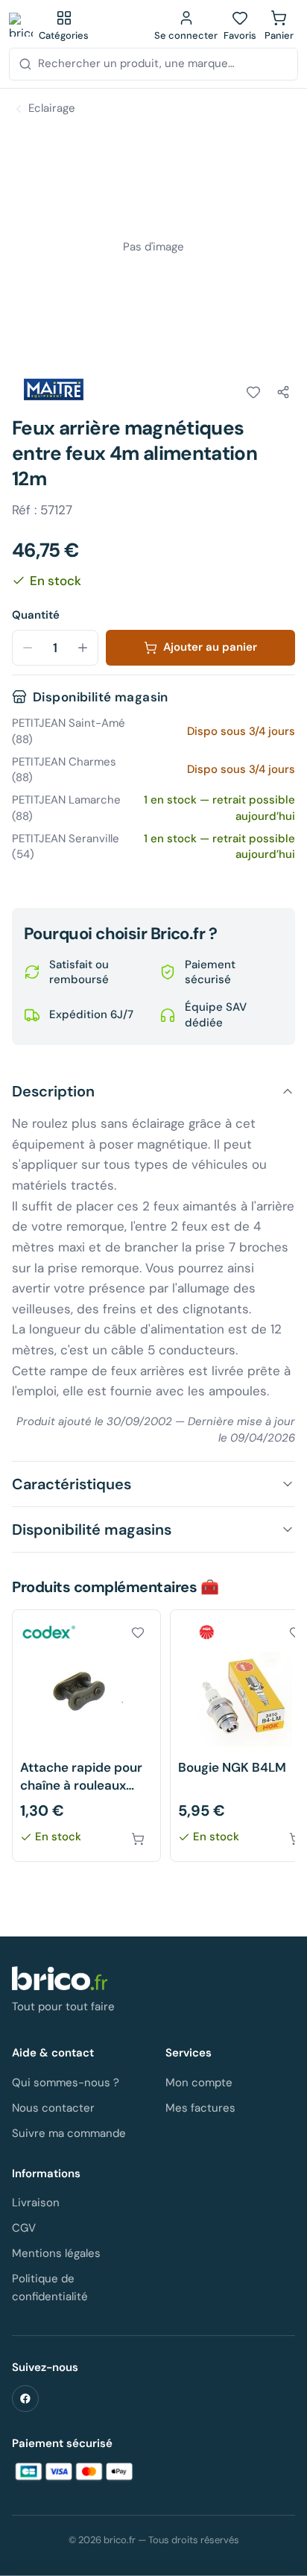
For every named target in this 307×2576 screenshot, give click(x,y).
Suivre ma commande (69, 2133)
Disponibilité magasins (92, 1529)
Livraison (36, 2203)
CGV (24, 2228)
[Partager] (283, 392)
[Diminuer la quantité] (28, 648)
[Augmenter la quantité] (83, 648)
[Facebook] (25, 2399)
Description (53, 1091)
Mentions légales (56, 2253)
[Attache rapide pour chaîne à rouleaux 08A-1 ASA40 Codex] (86, 1736)
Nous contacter (53, 2108)
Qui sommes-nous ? (66, 2083)
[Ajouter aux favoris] (253, 392)
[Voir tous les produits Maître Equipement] (54, 390)
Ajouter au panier (210, 647)
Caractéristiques (72, 1484)
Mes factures (200, 2108)
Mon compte (199, 2083)
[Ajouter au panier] (138, 1839)
